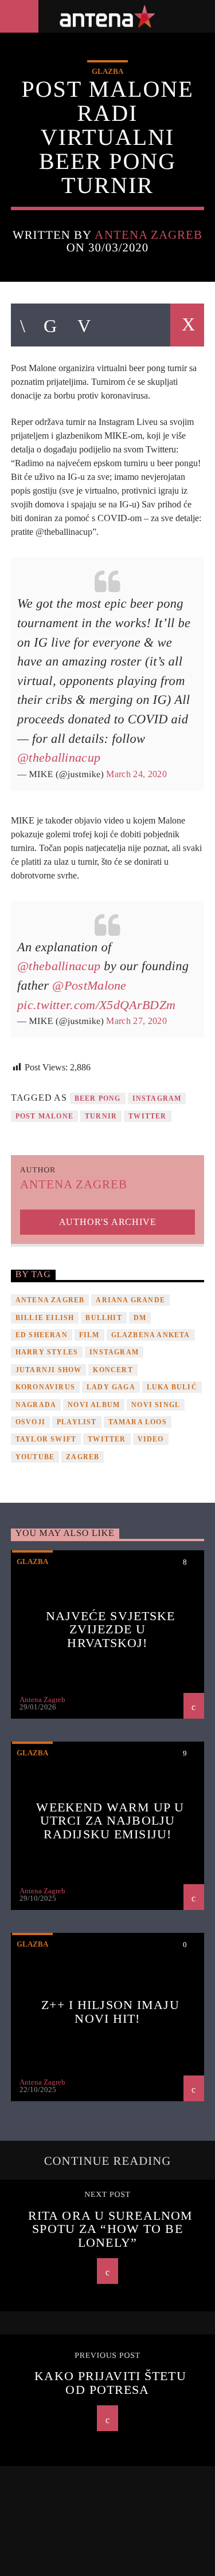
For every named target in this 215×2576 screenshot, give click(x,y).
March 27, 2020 (136, 1021)
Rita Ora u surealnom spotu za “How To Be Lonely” (110, 2229)
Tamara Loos (138, 1422)
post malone (44, 1116)
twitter (147, 1116)
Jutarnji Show (49, 1370)
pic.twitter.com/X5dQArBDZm (96, 1005)
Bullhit (103, 1318)
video (151, 1439)
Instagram (157, 1098)
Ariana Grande (130, 1300)
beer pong (98, 1098)
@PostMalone (89, 985)
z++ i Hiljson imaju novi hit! (110, 2012)
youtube (35, 1457)
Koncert (113, 1370)
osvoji (30, 1422)
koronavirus (45, 1387)
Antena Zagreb (148, 235)
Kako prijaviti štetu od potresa (110, 2383)
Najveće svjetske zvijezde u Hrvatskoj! (111, 1629)
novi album (94, 1405)
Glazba (107, 71)
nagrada (36, 1405)
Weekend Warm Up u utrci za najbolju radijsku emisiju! (110, 1821)
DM (140, 1318)
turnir (101, 1116)
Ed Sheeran (42, 1335)
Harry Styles (47, 1352)
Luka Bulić (172, 1387)
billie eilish (45, 1318)
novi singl (156, 1405)
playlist (77, 1422)
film (89, 1335)
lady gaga (111, 1387)
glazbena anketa (151, 1335)
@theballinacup (59, 757)
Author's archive (108, 1222)
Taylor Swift (46, 1439)
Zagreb (83, 1457)
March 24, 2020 (136, 774)
